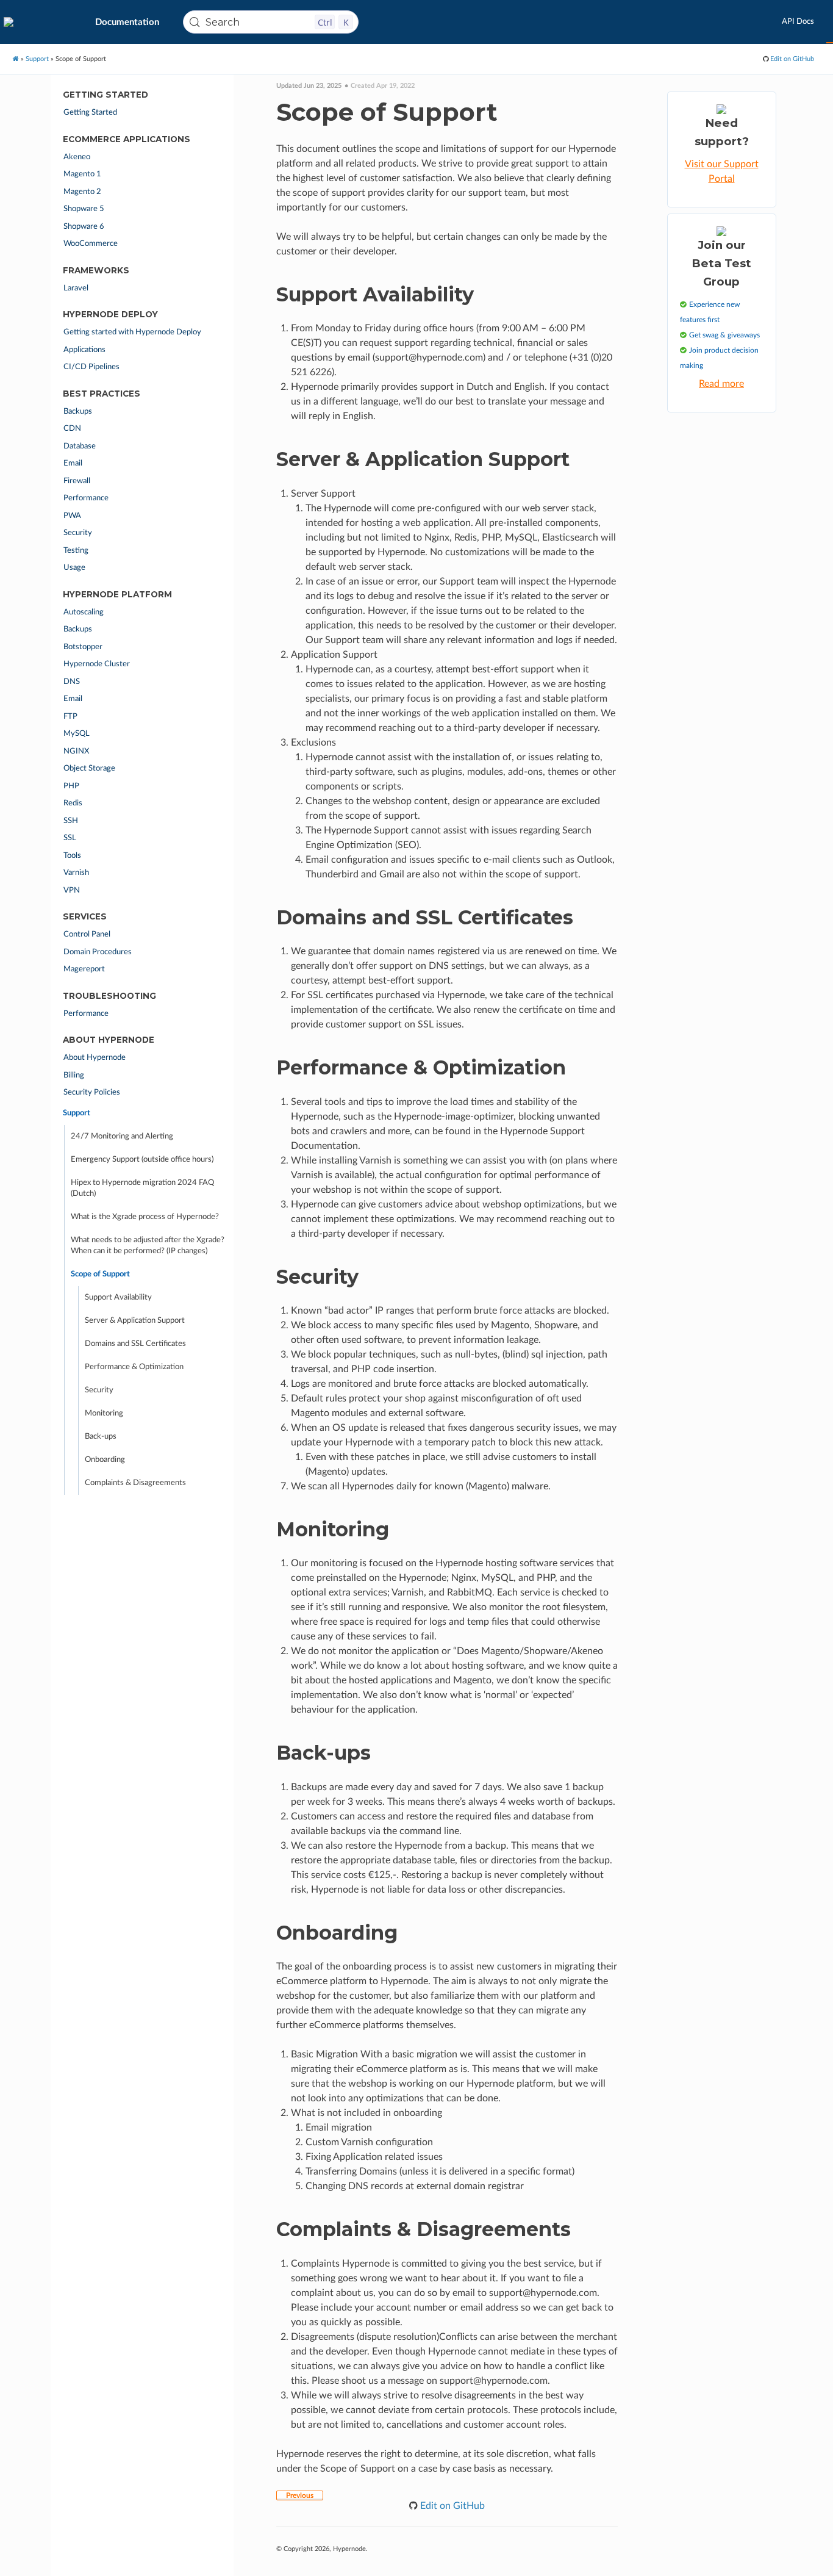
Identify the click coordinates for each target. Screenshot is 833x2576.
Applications (84, 350)
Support (37, 59)
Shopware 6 (84, 227)
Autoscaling (84, 612)
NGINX (76, 751)
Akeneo (77, 157)
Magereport (84, 969)
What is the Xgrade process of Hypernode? (145, 1217)
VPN (72, 890)
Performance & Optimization (134, 1367)
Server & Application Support (135, 1321)
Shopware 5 (84, 209)
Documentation (127, 22)
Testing (76, 551)
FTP (70, 717)
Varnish (76, 873)
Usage (74, 568)
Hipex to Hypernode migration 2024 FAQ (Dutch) (142, 1188)
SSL (70, 838)
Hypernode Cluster (97, 664)
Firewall (77, 481)
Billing (74, 1075)
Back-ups (101, 1437)
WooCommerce (91, 244)
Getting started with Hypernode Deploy (132, 332)
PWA (72, 516)
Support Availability (118, 1297)
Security (78, 533)
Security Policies (92, 1092)
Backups (78, 412)
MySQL (77, 734)
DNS (72, 682)
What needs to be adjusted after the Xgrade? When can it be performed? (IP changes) (148, 1246)
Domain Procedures (98, 952)
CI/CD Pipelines (91, 367)
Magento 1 (82, 174)
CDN (72, 429)
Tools (72, 856)
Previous (300, 2495)
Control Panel (87, 934)
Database (80, 446)
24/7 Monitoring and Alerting (122, 1136)
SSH (71, 821)
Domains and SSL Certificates (135, 1344)
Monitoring (104, 1413)
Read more (721, 384)
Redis (73, 803)
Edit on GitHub (791, 59)
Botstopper (83, 647)
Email (73, 463)
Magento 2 (82, 192)
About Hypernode (95, 1058)
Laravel (76, 288)
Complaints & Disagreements (135, 1483)
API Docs (798, 22)
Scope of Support (100, 1274)
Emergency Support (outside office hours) (142, 1160)
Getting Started (90, 113)
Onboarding (105, 1460)
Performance (86, 498)
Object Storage (89, 768)
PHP (71, 786)
